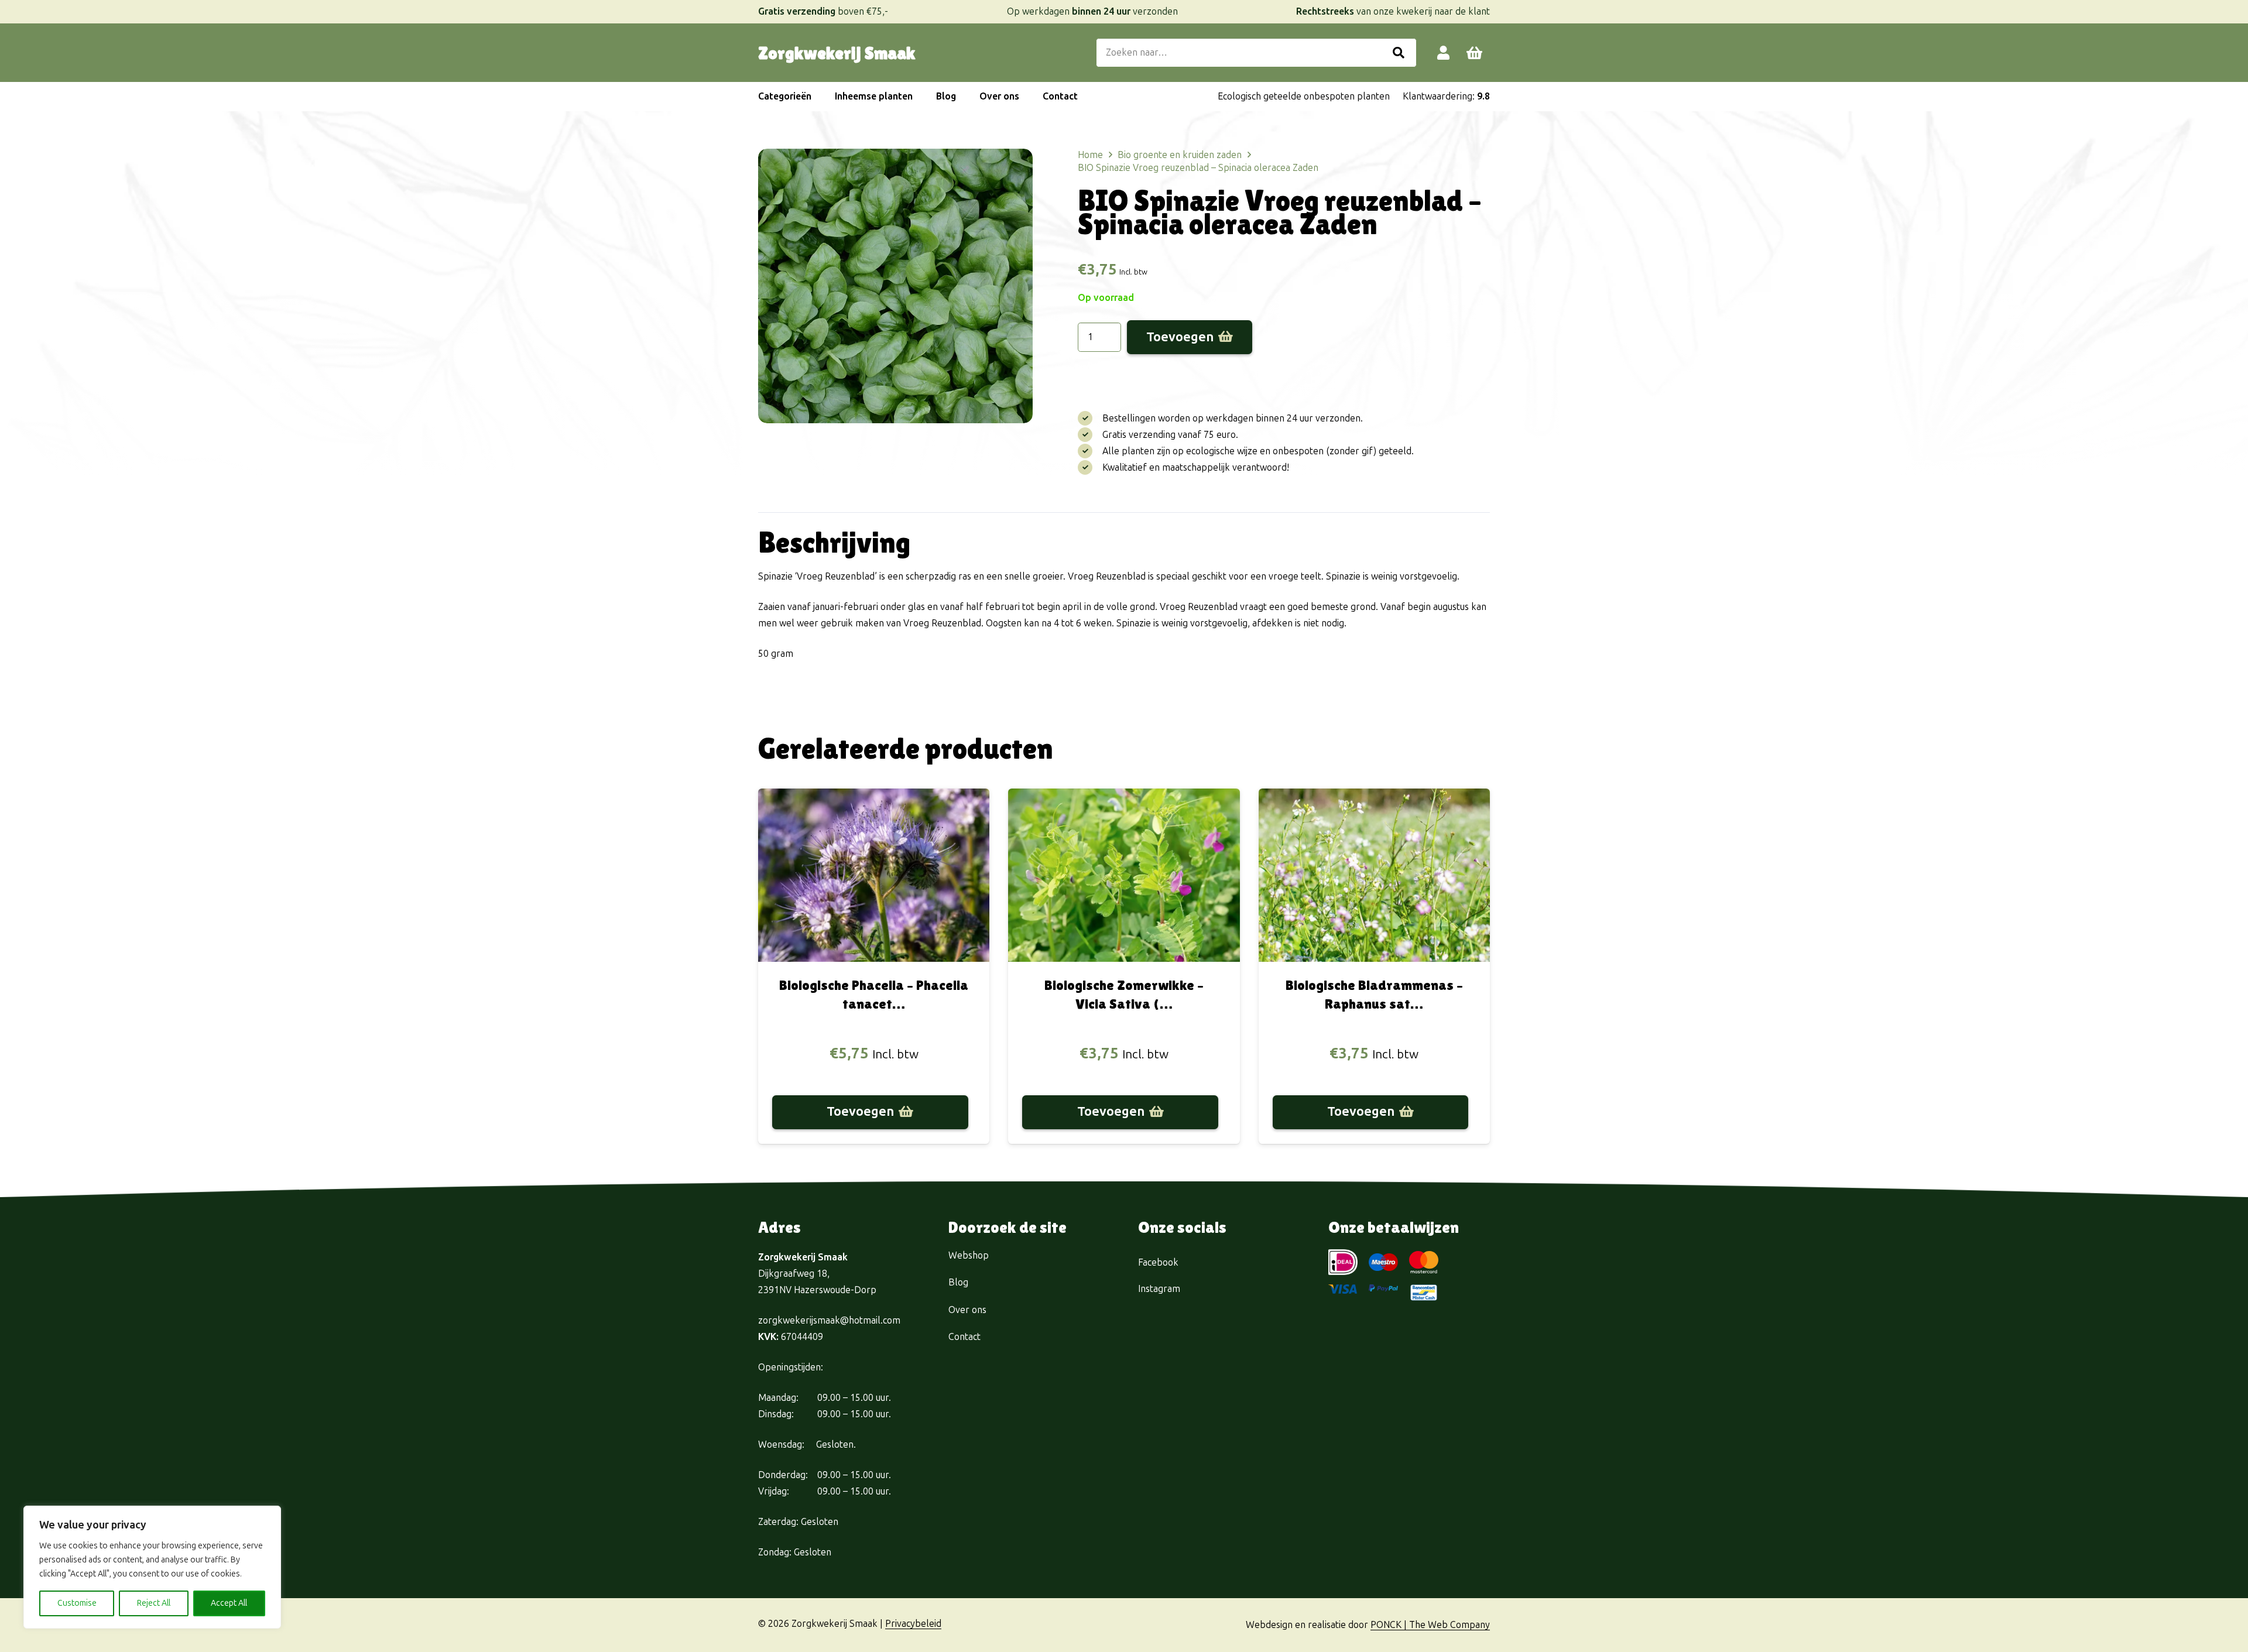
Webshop (969, 1255)
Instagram (1159, 1289)
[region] (152, 1567)
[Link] (1443, 52)
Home (1090, 155)
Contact (964, 1337)
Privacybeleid (913, 1624)
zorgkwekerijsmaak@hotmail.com (829, 1320)
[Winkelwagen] (1474, 53)
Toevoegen (1180, 337)
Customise (77, 1603)
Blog (958, 1282)
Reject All (154, 1603)
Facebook (1158, 1262)
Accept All (229, 1603)
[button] (817, 97)
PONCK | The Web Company (1430, 1625)
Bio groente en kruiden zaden (1180, 155)
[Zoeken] (1399, 53)
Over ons (967, 1310)
